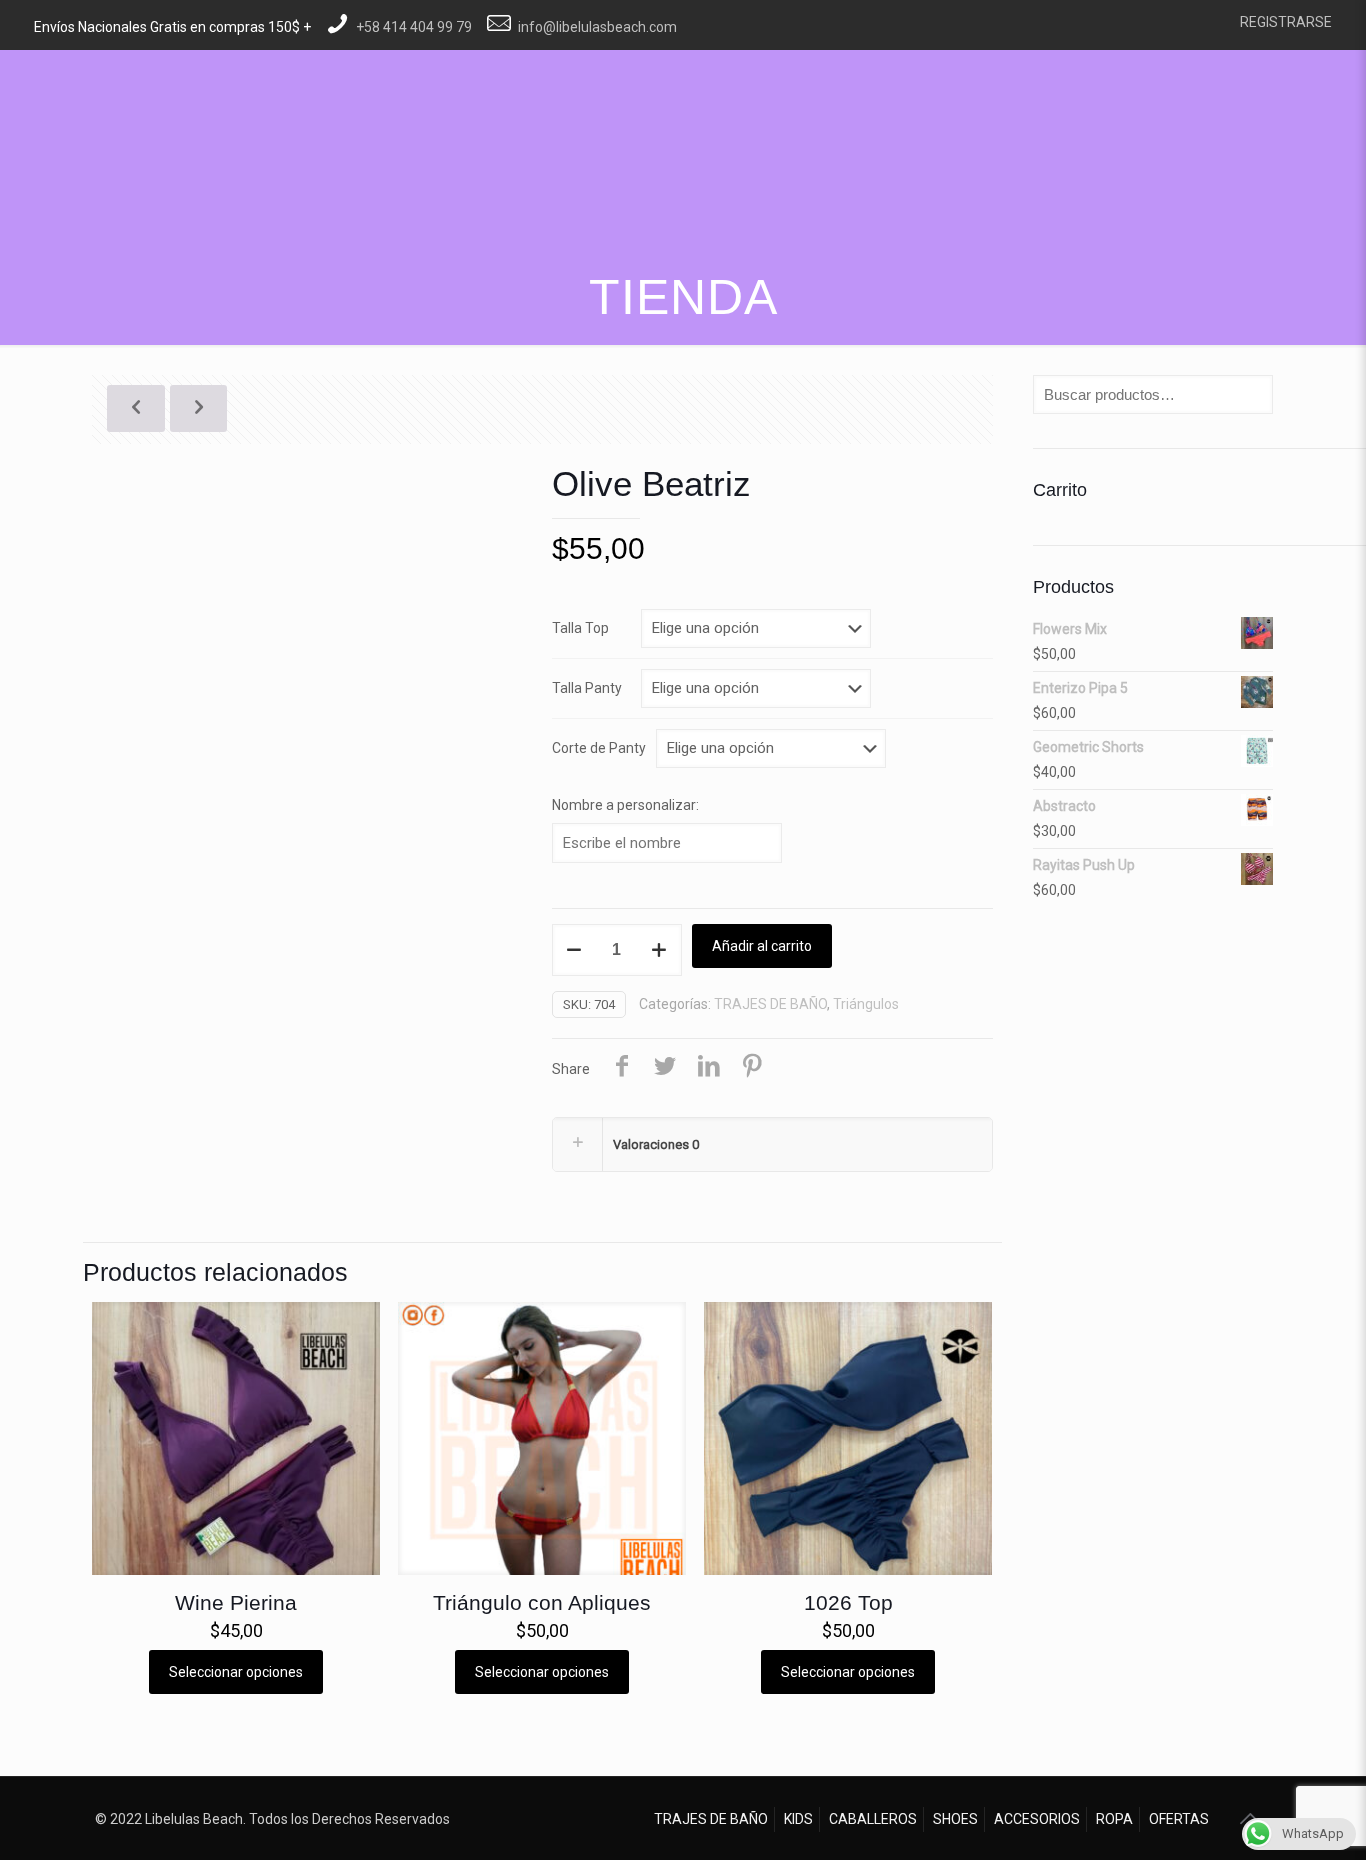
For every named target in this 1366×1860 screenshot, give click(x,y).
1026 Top (848, 1602)
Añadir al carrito (762, 946)
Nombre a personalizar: (625, 805)
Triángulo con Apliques (542, 1602)
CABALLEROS (873, 1819)
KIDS (798, 1819)
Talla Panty (587, 688)
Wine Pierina (236, 1602)
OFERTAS (1179, 1819)
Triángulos (866, 1004)
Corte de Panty (599, 748)
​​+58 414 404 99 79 (414, 27)
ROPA (1114, 1819)
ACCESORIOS (1037, 1819)
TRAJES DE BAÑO (770, 1004)
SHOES (955, 1819)
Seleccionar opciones (236, 1672)
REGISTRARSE (1286, 22)
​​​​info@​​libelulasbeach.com (597, 27)
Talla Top (580, 628)
